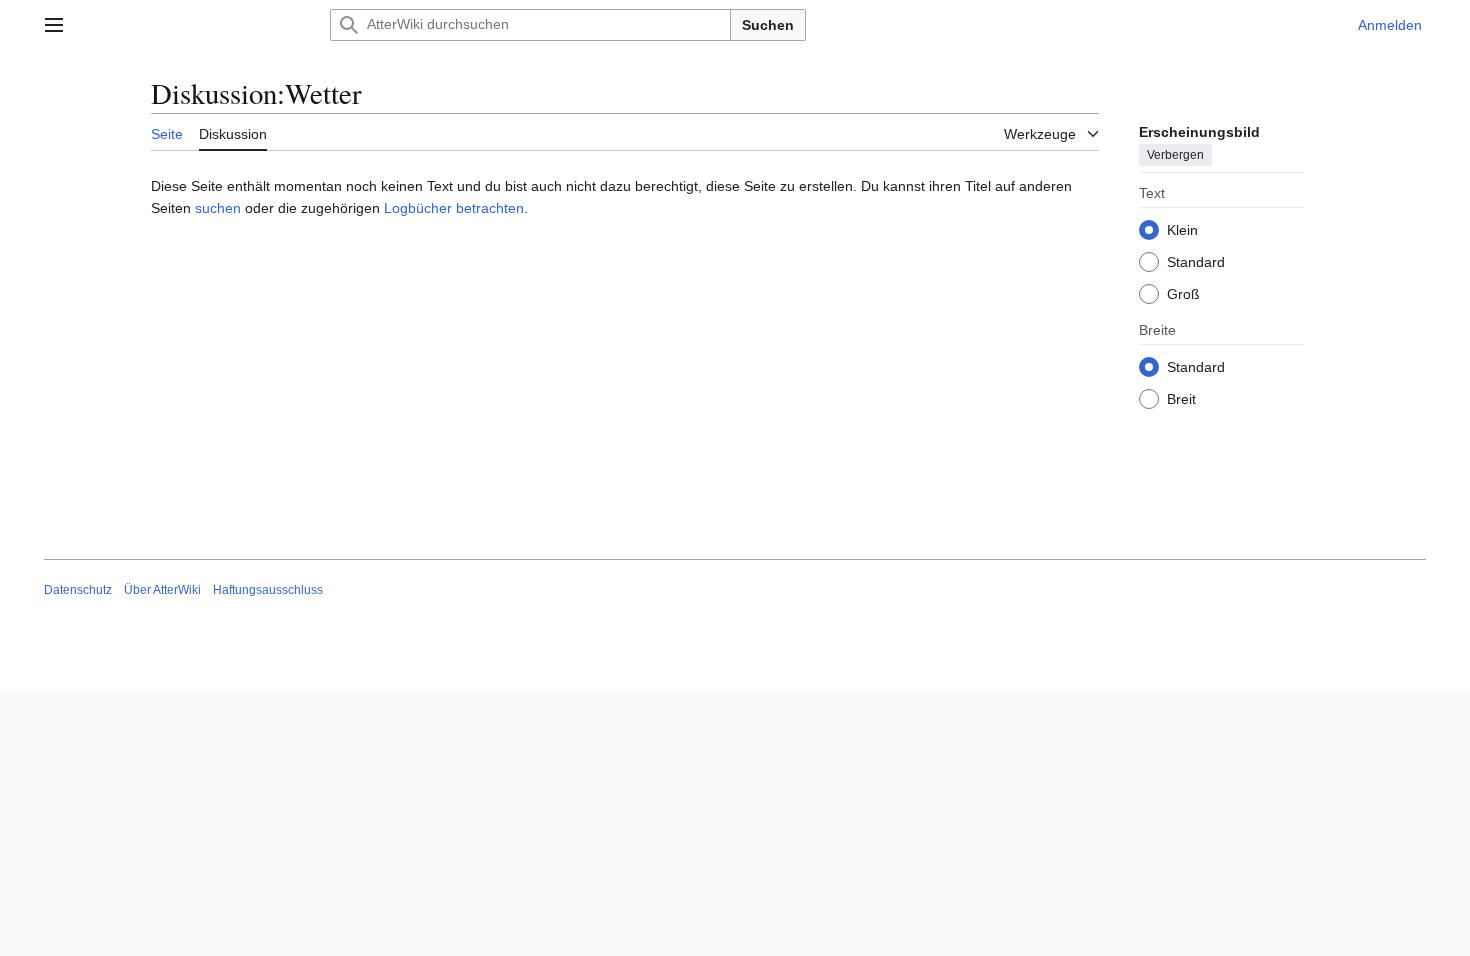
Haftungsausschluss (268, 590)
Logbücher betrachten (454, 208)
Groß (1183, 294)
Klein (1182, 230)
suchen (218, 208)
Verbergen (1175, 155)
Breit (1181, 399)
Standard (1196, 262)
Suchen (768, 25)
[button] (54, 25)
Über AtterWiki (162, 590)
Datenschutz (78, 590)
